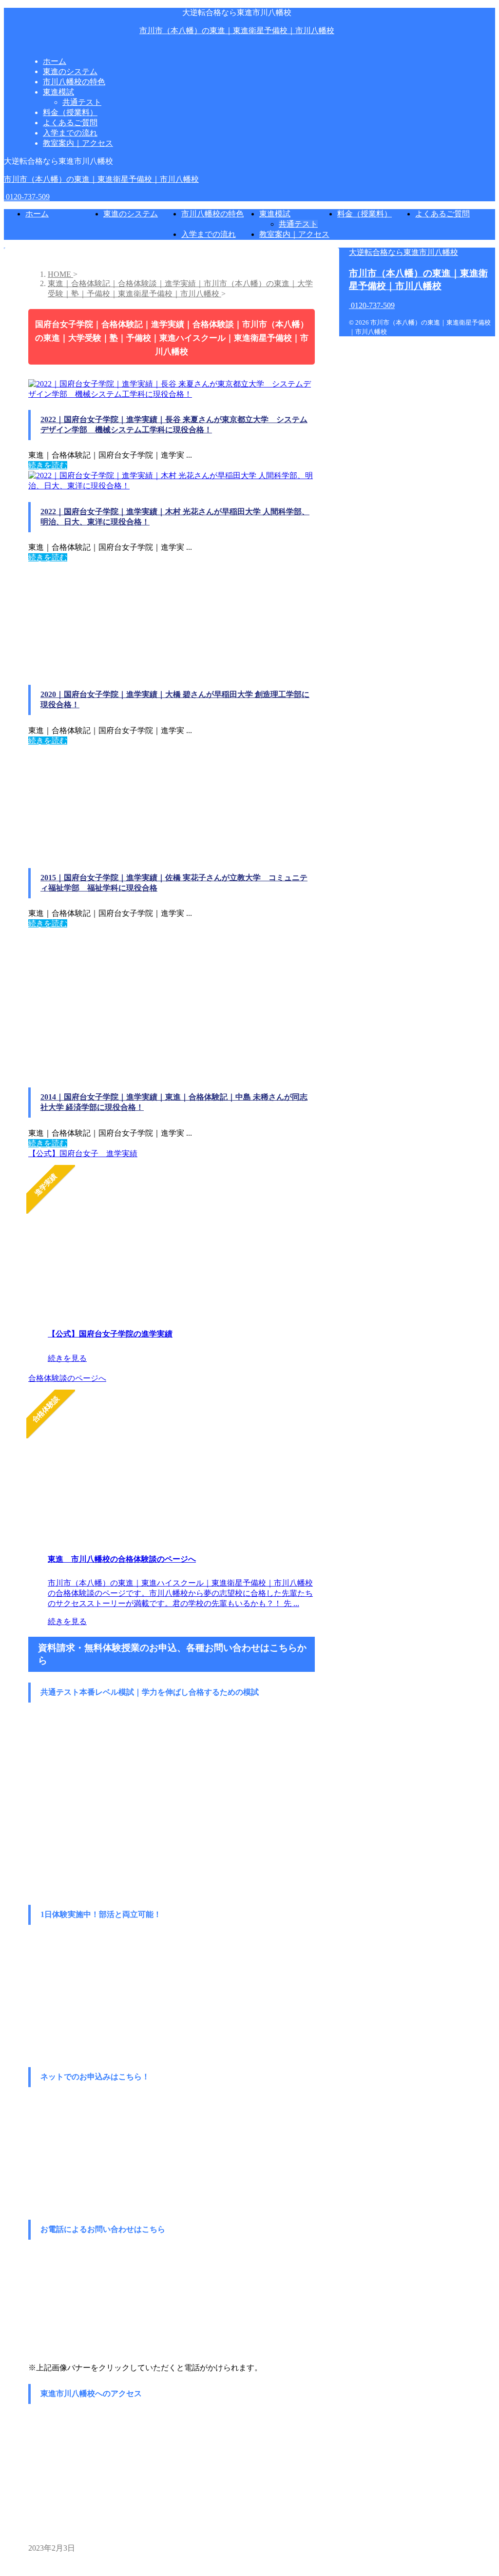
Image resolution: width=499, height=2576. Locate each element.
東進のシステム (131, 214)
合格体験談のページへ (67, 1378)
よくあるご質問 (442, 214)
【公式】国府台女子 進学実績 (83, 1153)
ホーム (37, 214)
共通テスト (298, 224)
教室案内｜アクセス (294, 234)
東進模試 (275, 214)
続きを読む (48, 465)
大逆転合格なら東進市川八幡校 (403, 252)
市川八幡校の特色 (212, 214)
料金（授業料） (365, 214)
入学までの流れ (209, 234)
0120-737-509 (27, 197)
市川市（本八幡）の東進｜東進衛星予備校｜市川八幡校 (237, 30)
